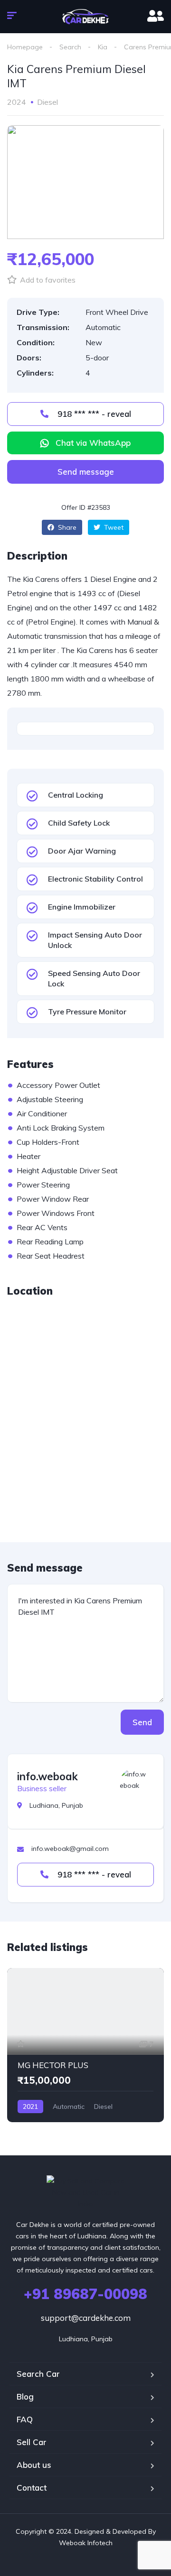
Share (66, 527)
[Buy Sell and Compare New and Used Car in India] (86, 17)
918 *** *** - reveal (93, 414)
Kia (103, 47)
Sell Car (32, 2442)
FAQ (25, 2419)
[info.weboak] (134, 1783)
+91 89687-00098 (85, 2294)
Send (142, 1722)
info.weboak (47, 1776)
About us (34, 2465)
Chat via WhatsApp (93, 443)
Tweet (113, 527)
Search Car (38, 2374)
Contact (32, 2488)
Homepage (25, 47)
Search (70, 47)
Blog (25, 2397)
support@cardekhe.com (86, 2318)
